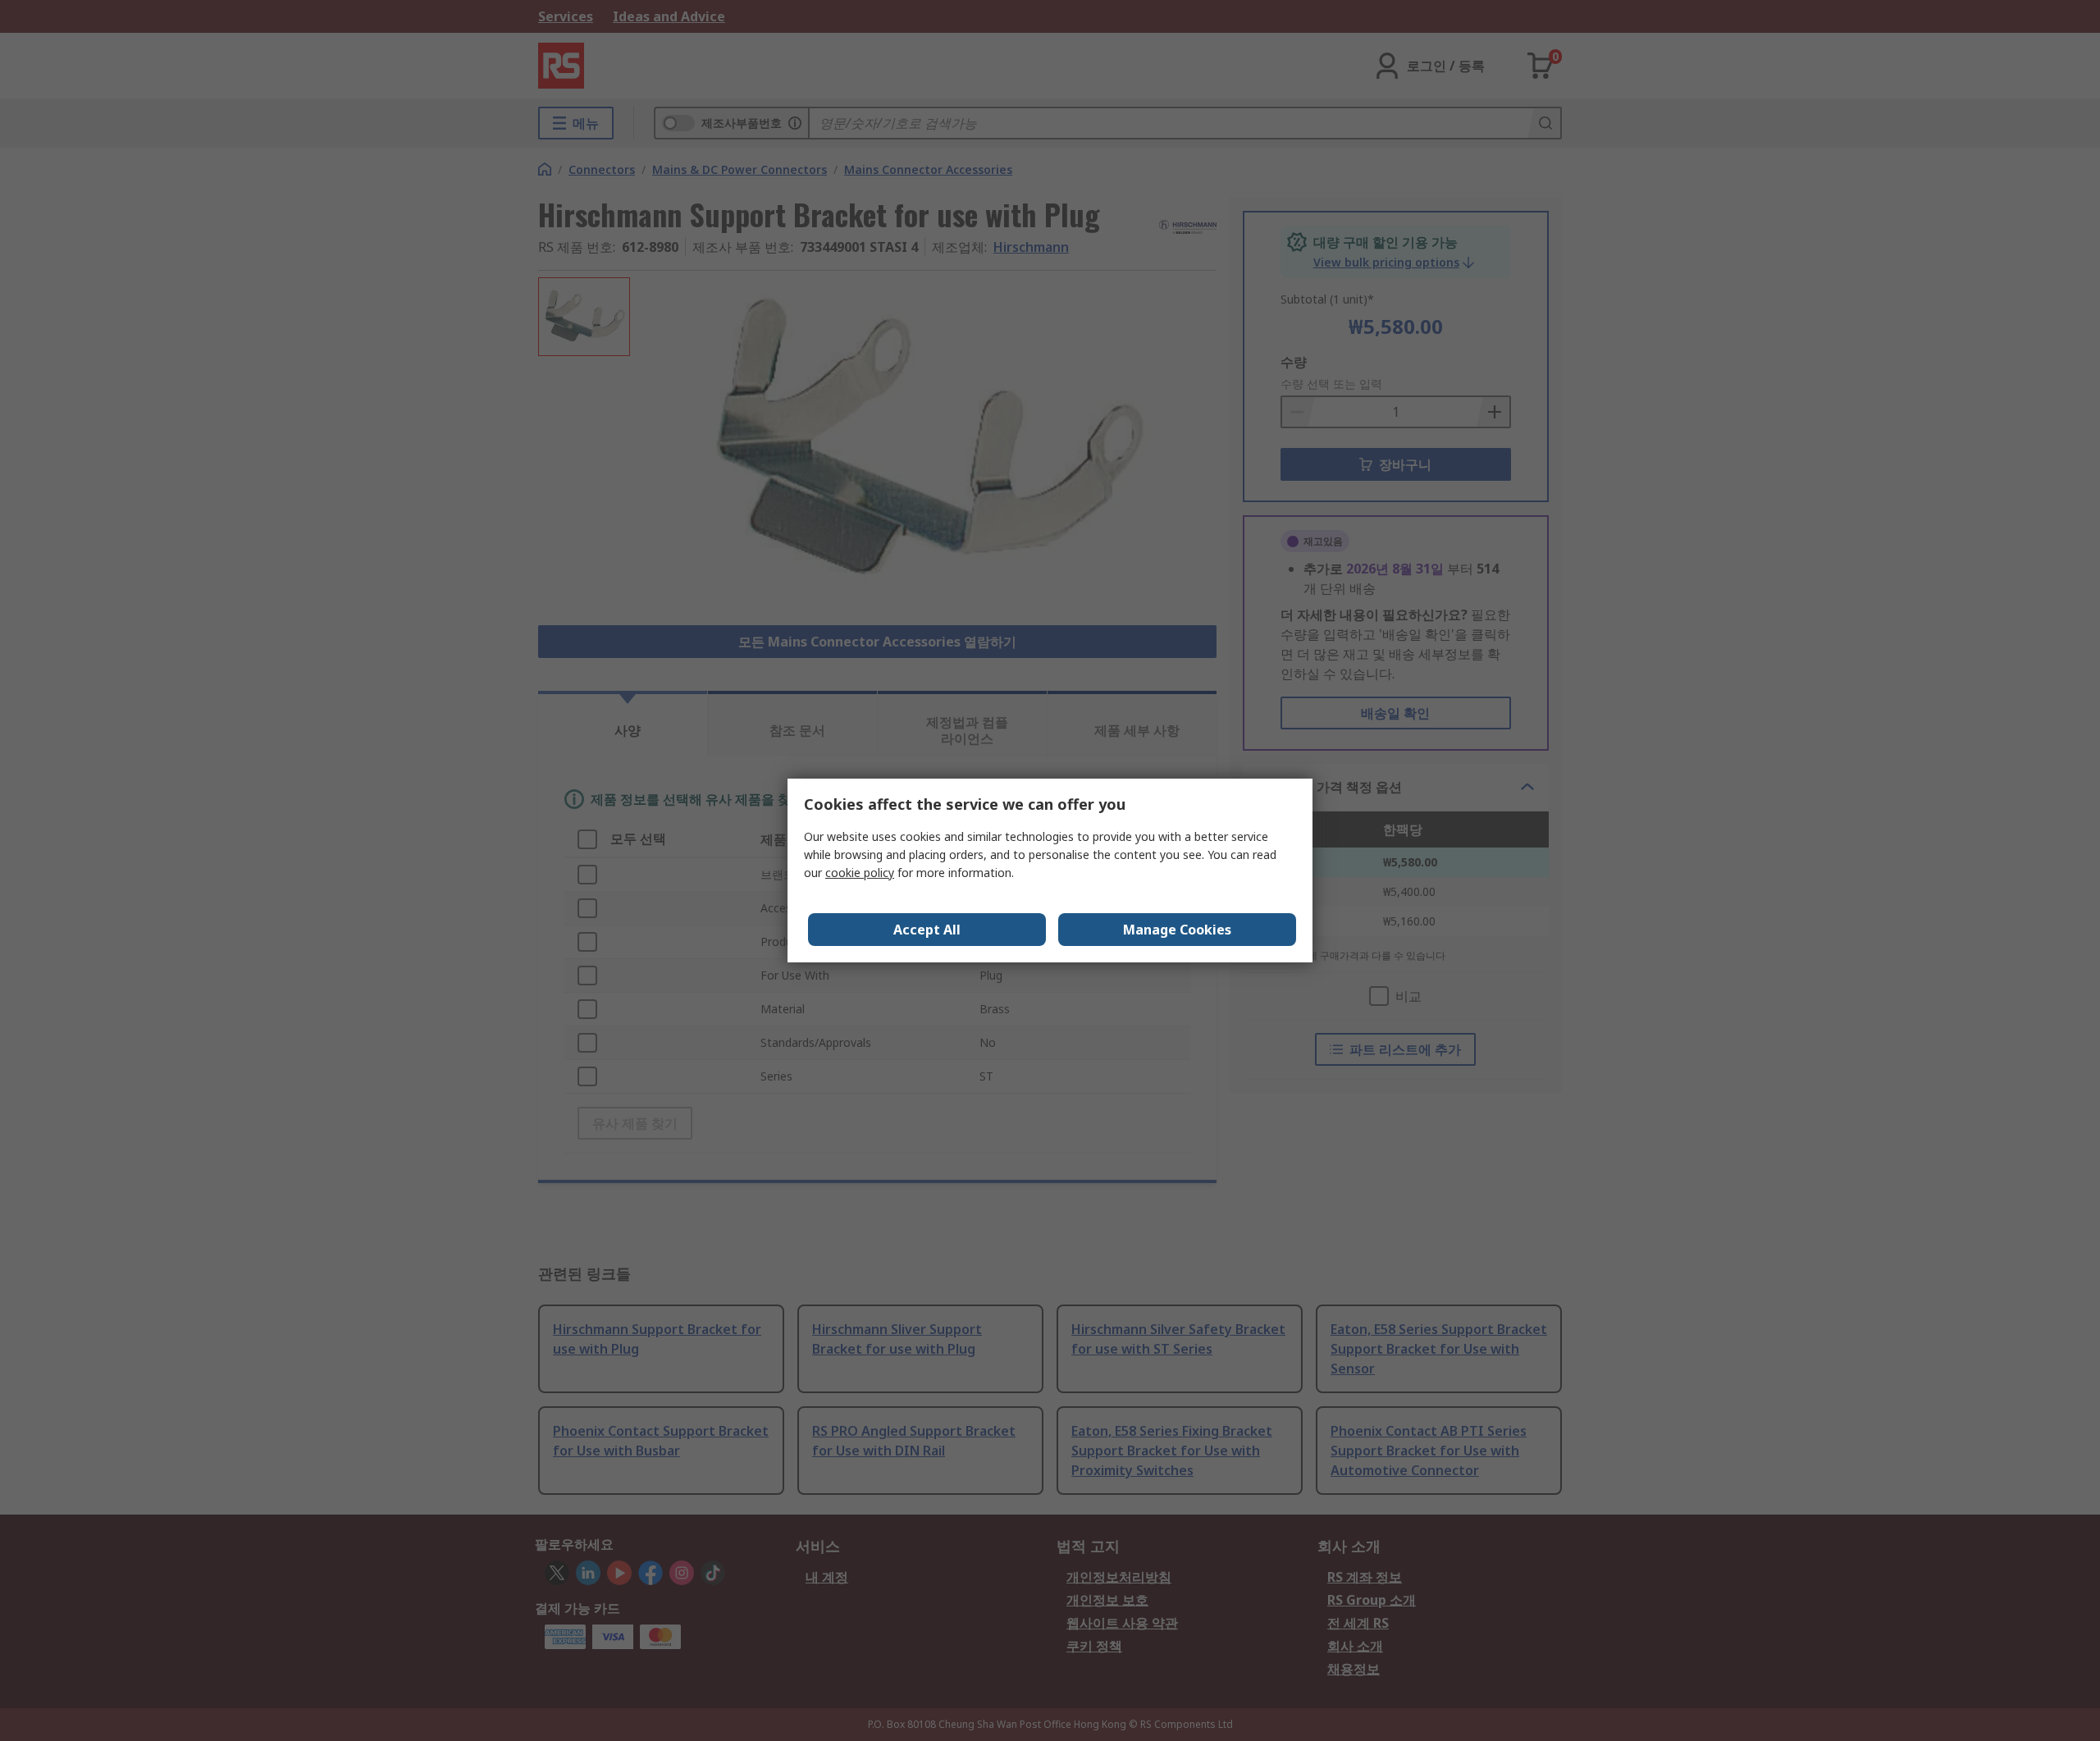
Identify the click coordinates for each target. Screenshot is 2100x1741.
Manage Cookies (1177, 930)
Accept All (927, 930)
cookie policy (860, 873)
